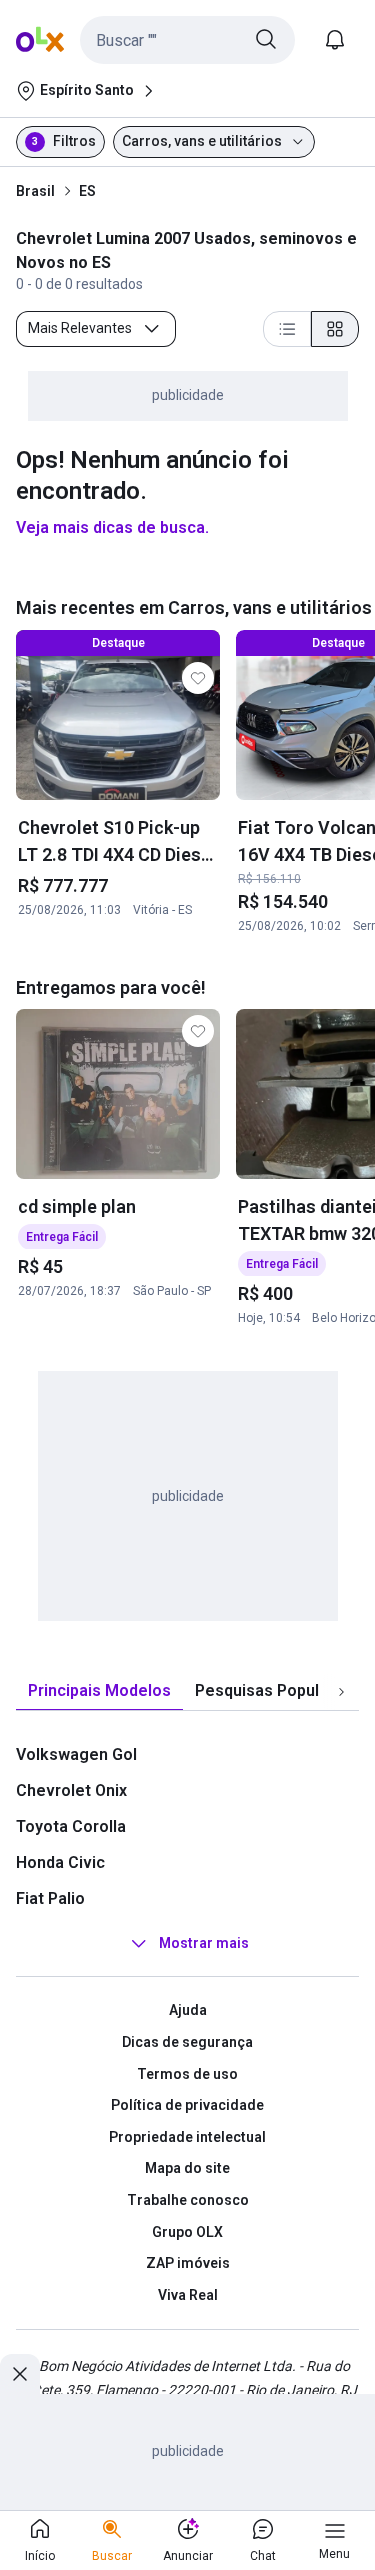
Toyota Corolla (71, 1826)
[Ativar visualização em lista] (287, 329)
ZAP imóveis (188, 2263)
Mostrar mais (204, 1944)
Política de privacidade (187, 2105)
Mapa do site (187, 2168)
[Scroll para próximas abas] (341, 1692)
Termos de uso (187, 2074)
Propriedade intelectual (187, 2137)
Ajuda (188, 2010)
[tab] (99, 1691)
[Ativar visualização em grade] (335, 329)
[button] (187, 40)
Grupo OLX (187, 2232)
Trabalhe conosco (188, 2200)
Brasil (35, 191)
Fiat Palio (50, 1898)
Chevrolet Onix (71, 1790)
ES (87, 191)
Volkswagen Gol (76, 1754)
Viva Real (188, 2295)
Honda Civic (60, 1862)
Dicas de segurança (187, 2042)
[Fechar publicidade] (20, 2374)
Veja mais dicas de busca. (112, 527)
